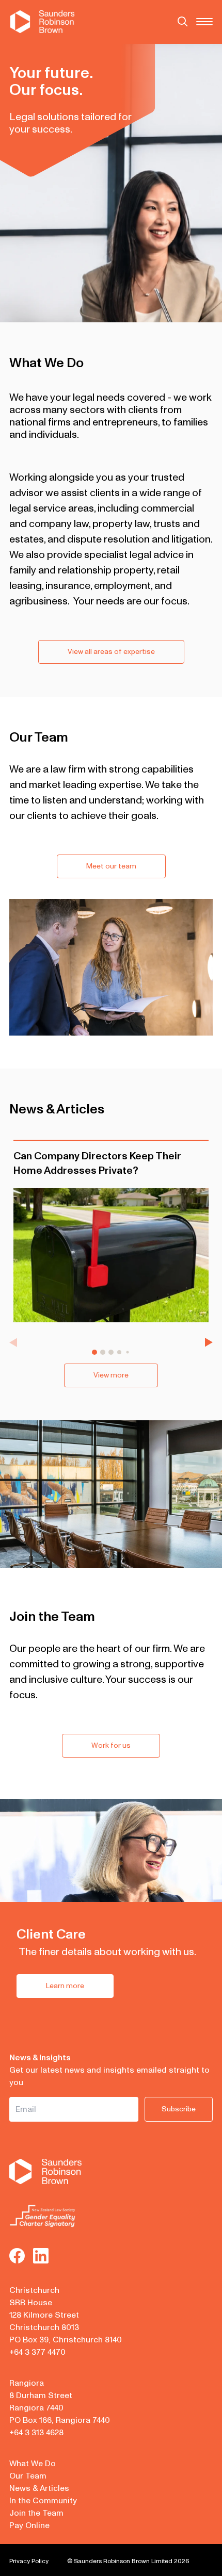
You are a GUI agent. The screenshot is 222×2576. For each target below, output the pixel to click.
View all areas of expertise (111, 652)
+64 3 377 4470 (37, 2352)
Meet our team (111, 866)
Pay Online (29, 2525)
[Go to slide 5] (128, 1352)
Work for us (111, 1745)
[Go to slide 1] (94, 1352)
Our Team (28, 2476)
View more (111, 1375)
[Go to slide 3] (111, 1352)
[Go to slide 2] (103, 1352)
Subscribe (179, 2109)
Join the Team (36, 2513)
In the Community (43, 2501)
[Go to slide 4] (119, 1352)
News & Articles (39, 2488)
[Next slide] (209, 1342)
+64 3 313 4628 (36, 2433)
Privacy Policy (29, 2561)
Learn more (65, 1986)
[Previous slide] (13, 1342)
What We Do (33, 2464)
